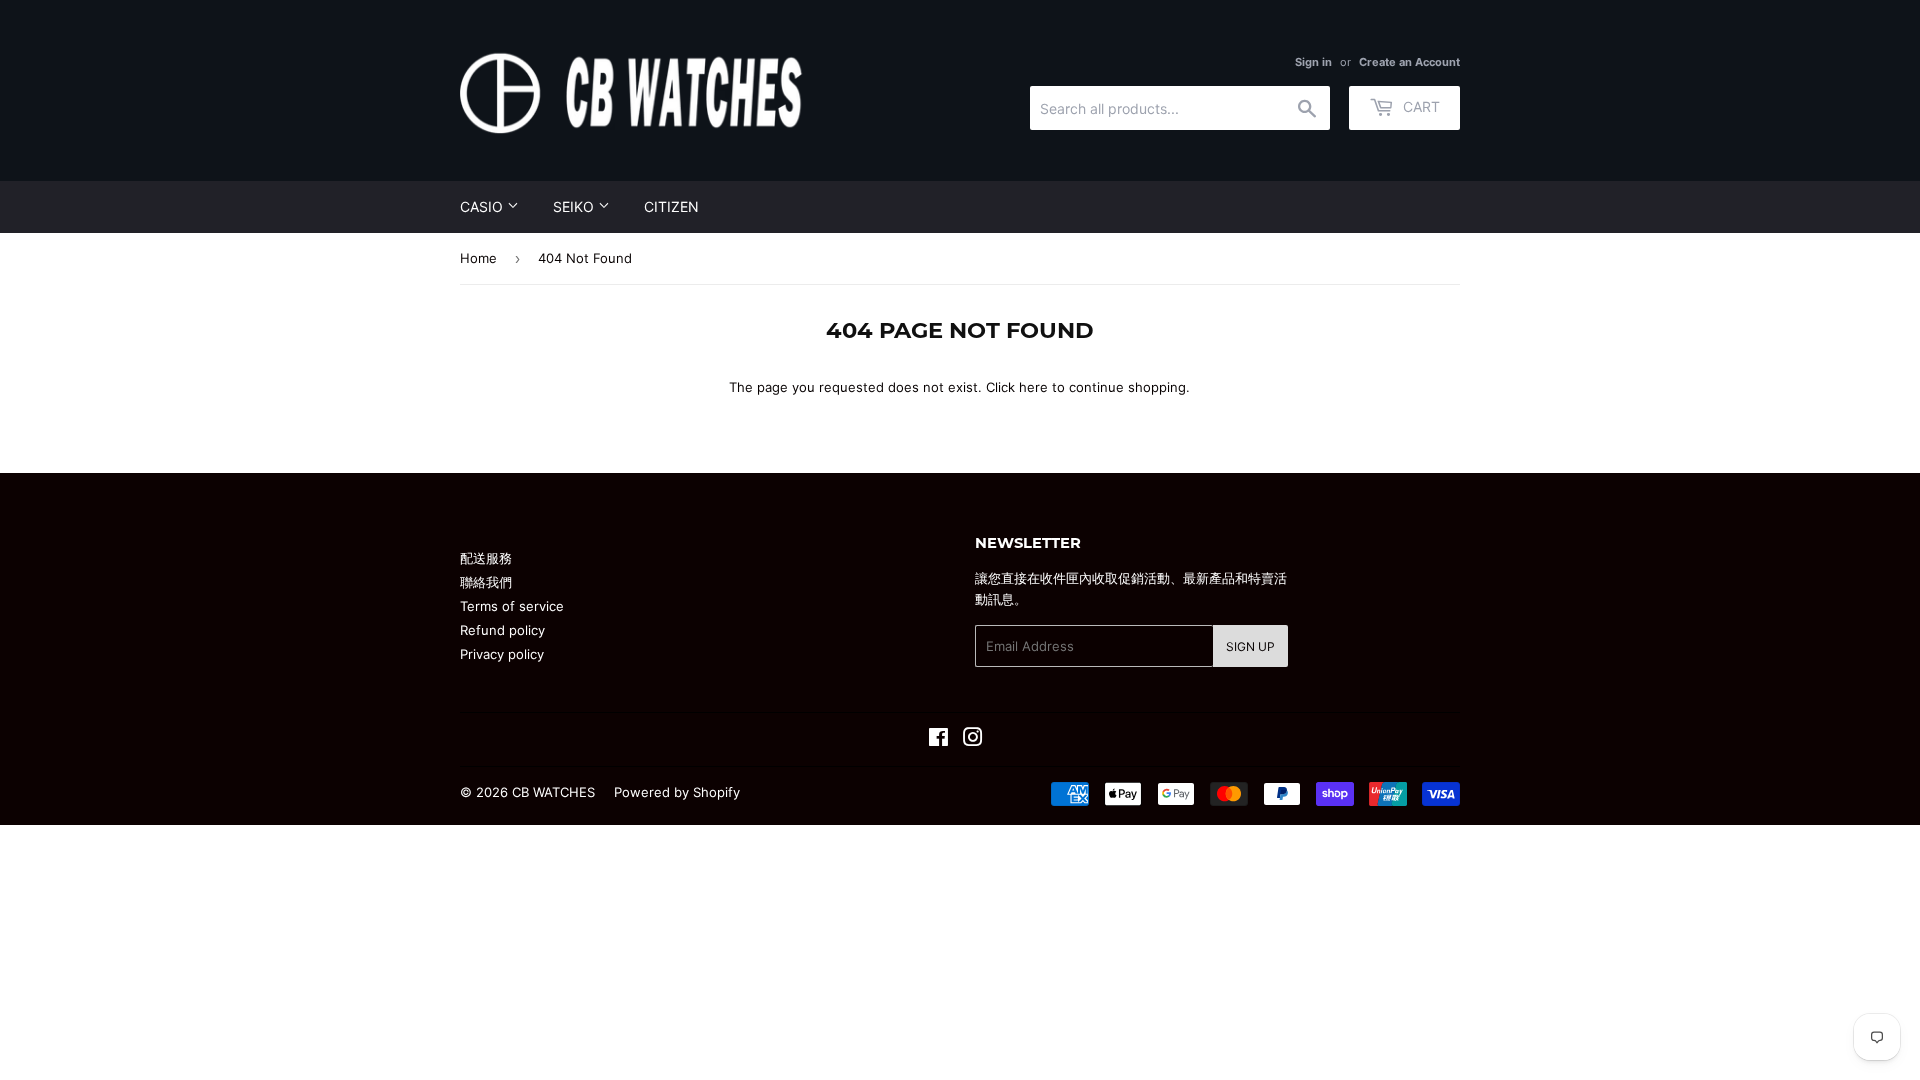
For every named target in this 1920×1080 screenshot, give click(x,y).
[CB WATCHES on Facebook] (938, 740)
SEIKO (575, 206)
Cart (1419, 106)
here (1033, 387)
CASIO (483, 206)
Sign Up (1250, 646)
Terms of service (512, 606)
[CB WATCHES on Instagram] (973, 740)
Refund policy (502, 630)
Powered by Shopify (677, 792)
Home (478, 258)
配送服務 (486, 558)
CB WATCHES (553, 792)
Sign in (1313, 62)
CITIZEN (671, 206)
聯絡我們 (486, 582)
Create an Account (1409, 62)
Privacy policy (502, 654)
